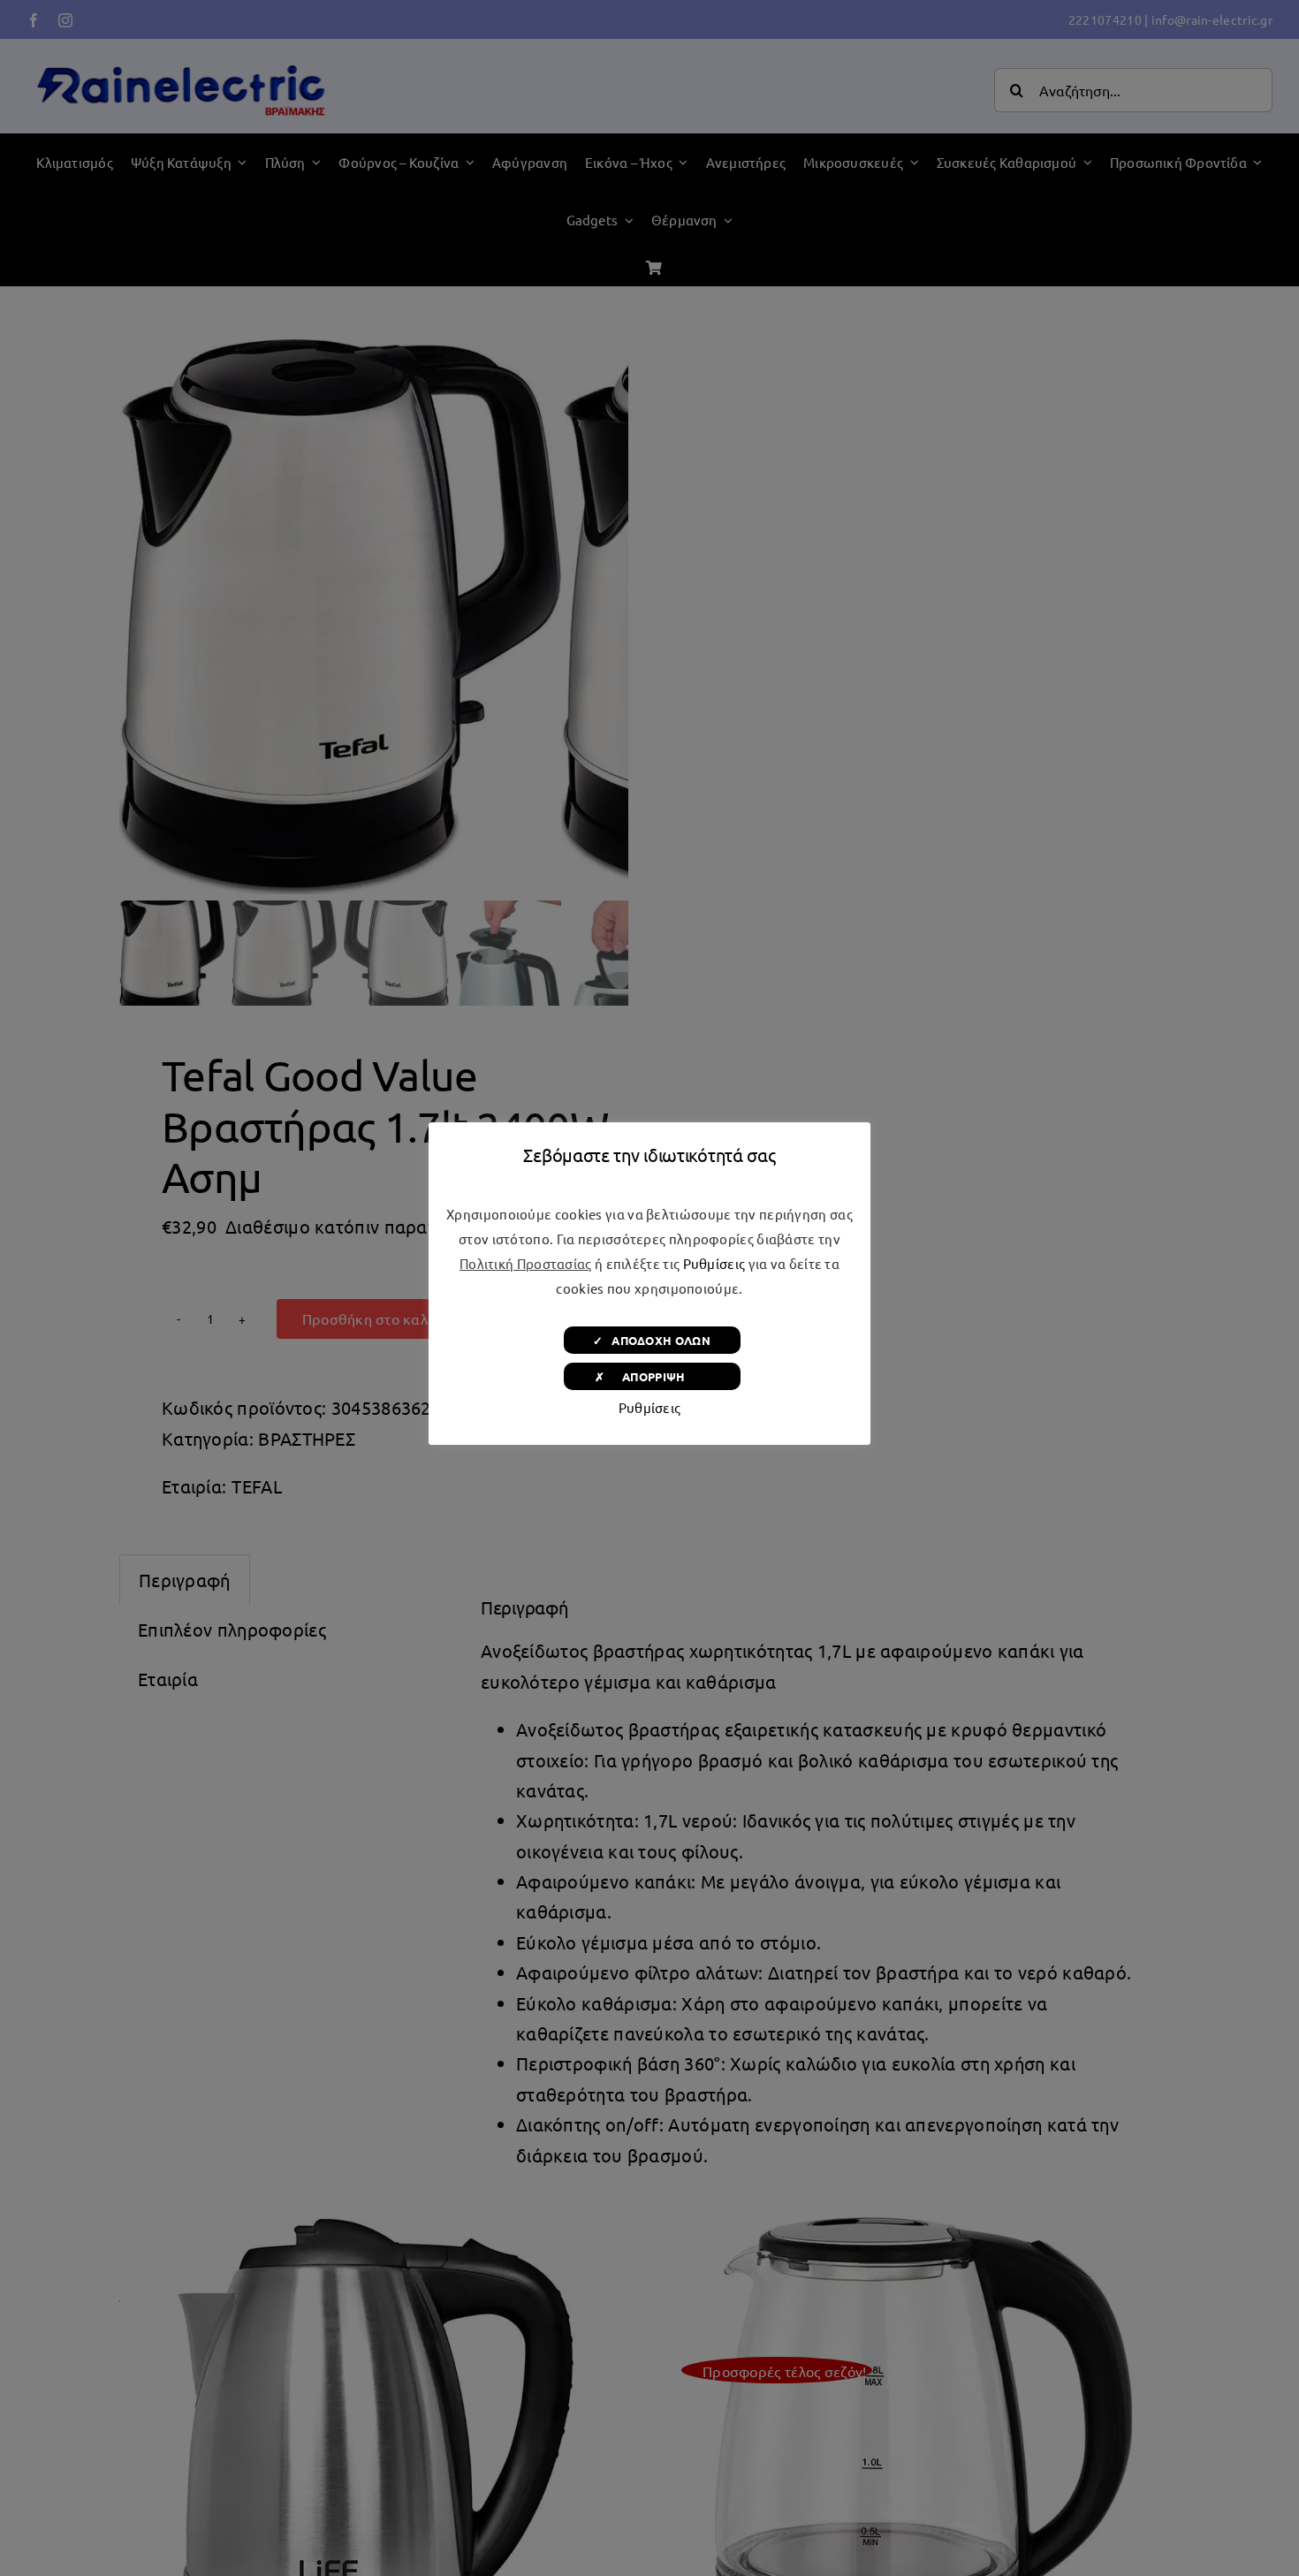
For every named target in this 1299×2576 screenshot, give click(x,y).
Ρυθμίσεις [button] (714, 1263)
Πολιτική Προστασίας (526, 1263)
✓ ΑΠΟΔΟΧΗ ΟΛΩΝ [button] (652, 1340)
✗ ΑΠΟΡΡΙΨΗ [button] (652, 1376)
